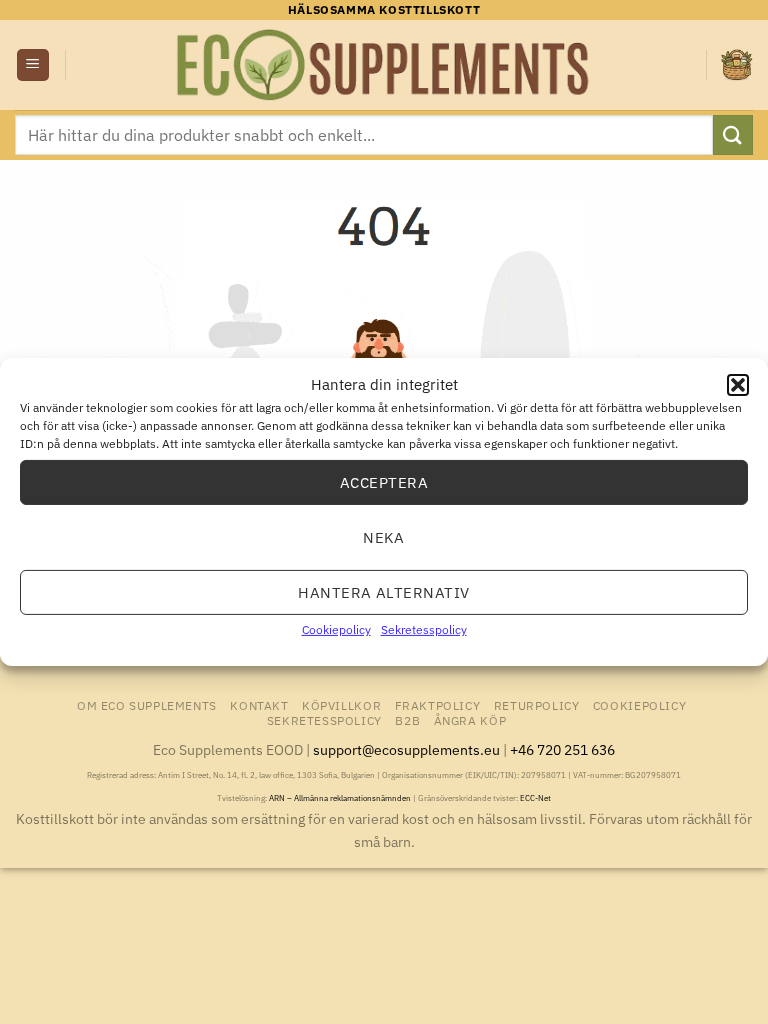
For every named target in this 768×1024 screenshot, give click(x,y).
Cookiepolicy (336, 629)
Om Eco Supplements (147, 705)
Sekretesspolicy (424, 629)
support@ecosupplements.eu (406, 749)
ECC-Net (535, 798)
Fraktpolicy (438, 705)
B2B (407, 720)
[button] (738, 385)
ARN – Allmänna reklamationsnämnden (340, 798)
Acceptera (384, 481)
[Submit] (733, 134)
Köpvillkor (341, 705)
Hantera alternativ (383, 591)
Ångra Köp (470, 720)
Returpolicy (537, 705)
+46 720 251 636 (562, 749)
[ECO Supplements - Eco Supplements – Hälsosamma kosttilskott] (384, 65)
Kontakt (259, 705)
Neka (384, 536)
